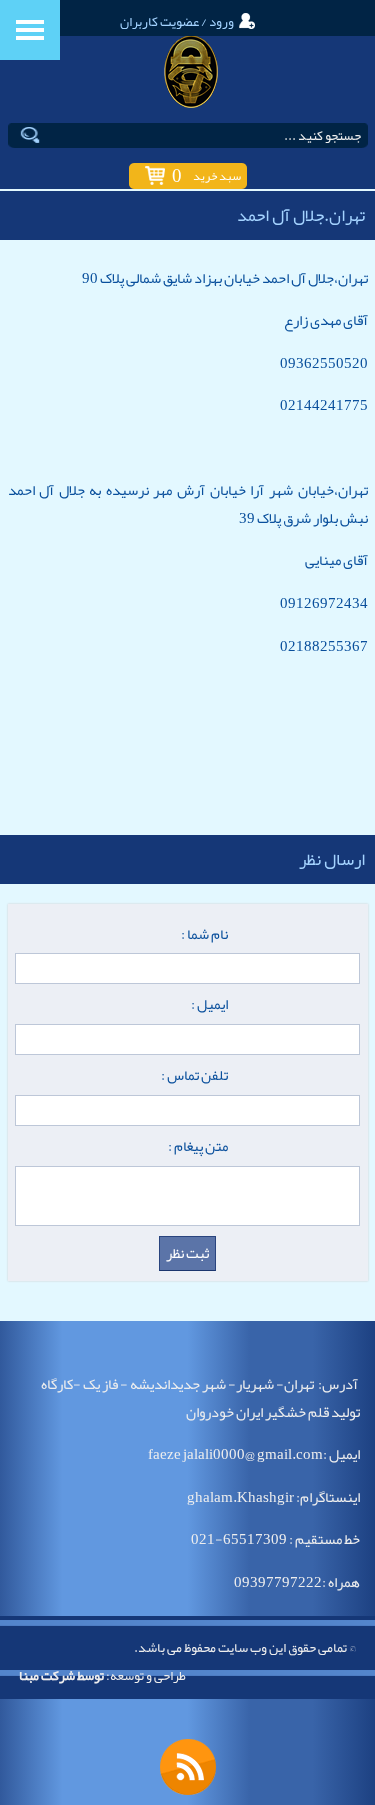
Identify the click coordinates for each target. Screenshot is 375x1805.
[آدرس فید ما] (188, 1767)
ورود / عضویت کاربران (177, 21)
